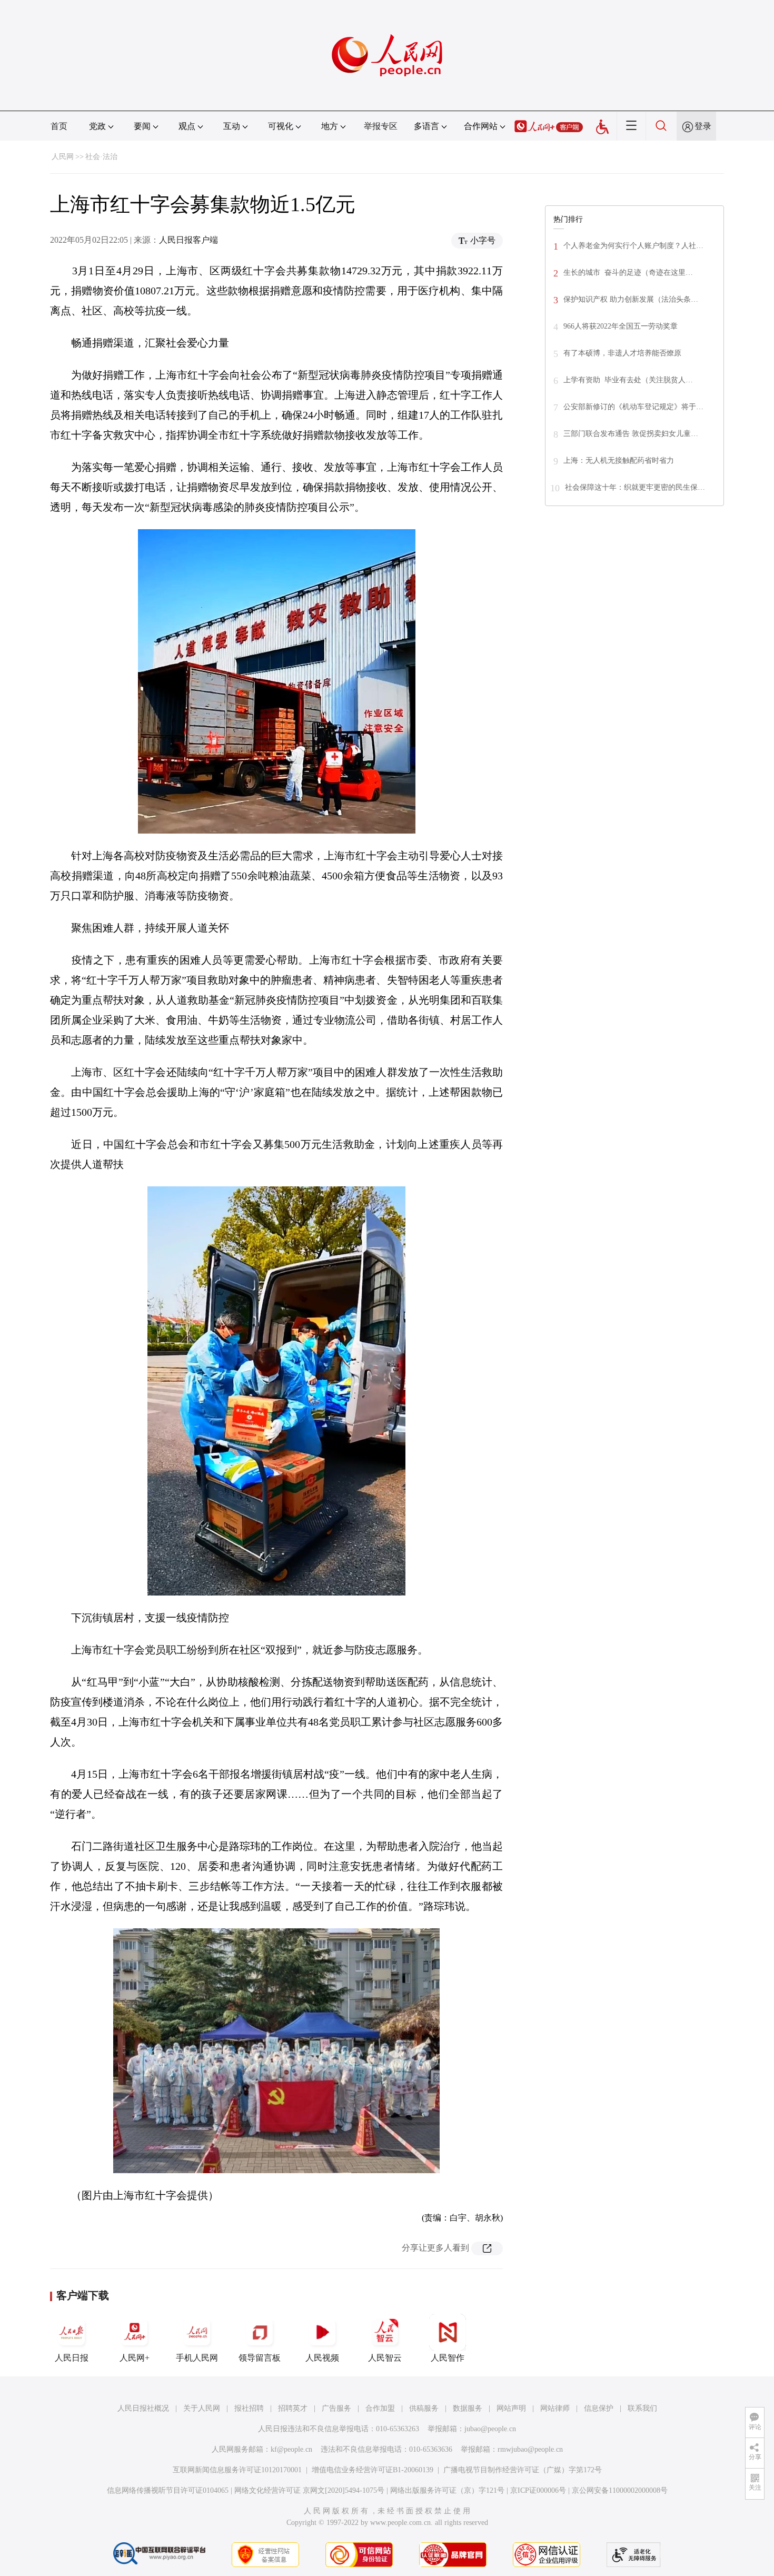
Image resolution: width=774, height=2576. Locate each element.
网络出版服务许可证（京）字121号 (447, 2490)
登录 (703, 126)
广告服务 (336, 2408)
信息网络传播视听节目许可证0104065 (168, 2490)
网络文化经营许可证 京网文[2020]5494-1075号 (309, 2490)
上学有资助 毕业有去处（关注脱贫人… (628, 380)
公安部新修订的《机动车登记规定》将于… (633, 407)
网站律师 (555, 2408)
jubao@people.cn (490, 2429)
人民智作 (448, 2358)
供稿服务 (424, 2408)
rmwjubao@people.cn (530, 2449)
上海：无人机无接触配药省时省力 (619, 460)
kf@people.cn (291, 2449)
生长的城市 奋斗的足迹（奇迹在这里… (628, 273)
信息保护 (599, 2408)
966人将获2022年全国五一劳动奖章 (621, 326)
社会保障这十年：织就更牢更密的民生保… (635, 487)
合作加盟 (380, 2408)
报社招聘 (249, 2408)
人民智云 (385, 2358)
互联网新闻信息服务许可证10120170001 (237, 2470)
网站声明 (511, 2408)
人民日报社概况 (143, 2408)
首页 (59, 126)
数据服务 (468, 2408)
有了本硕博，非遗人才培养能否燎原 (622, 353)
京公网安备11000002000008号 (620, 2490)
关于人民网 (202, 2408)
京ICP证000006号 (538, 2490)
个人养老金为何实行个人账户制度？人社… (633, 246)
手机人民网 (197, 2358)
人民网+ (135, 2358)
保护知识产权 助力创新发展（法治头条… (631, 299)
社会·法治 (101, 157)
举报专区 (381, 126)
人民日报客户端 (188, 240)
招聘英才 (293, 2408)
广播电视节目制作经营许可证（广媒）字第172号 (523, 2470)
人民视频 (322, 2358)
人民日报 (72, 2358)
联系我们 (642, 2408)
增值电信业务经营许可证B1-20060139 (373, 2470)
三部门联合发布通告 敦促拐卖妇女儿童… (631, 434)
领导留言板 (260, 2358)
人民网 (63, 157)
